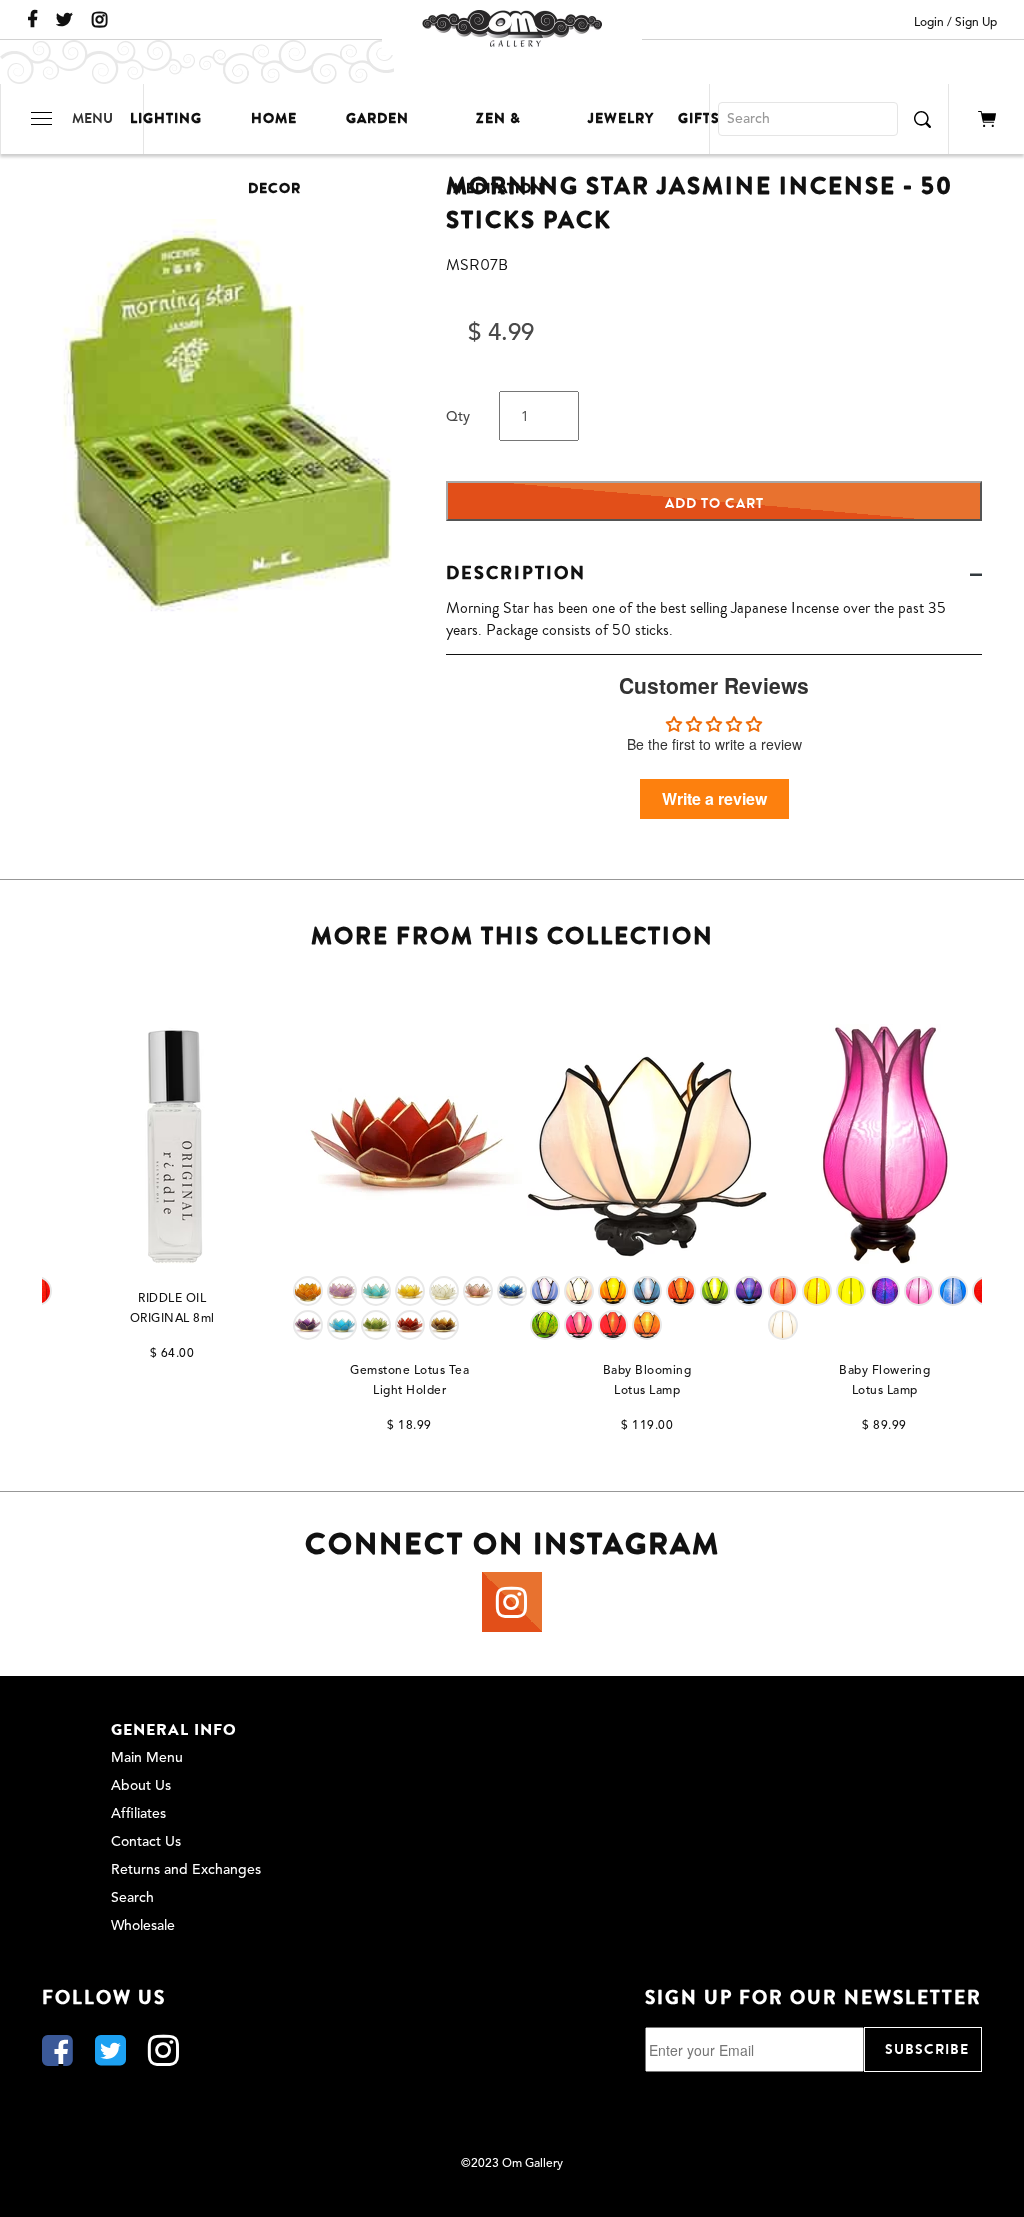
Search (132, 1898)
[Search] (922, 119)
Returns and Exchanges (186, 1870)
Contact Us (146, 1842)
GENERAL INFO (174, 1730)
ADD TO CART (714, 503)
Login (929, 23)
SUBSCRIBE (927, 2049)
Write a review (714, 798)
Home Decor (274, 131)
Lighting (166, 118)
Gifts (699, 118)
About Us (141, 1786)
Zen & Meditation (498, 131)
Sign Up (976, 23)
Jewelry (621, 118)
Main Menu (147, 1758)
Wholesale (143, 1926)
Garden (377, 118)
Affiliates (138, 1814)
